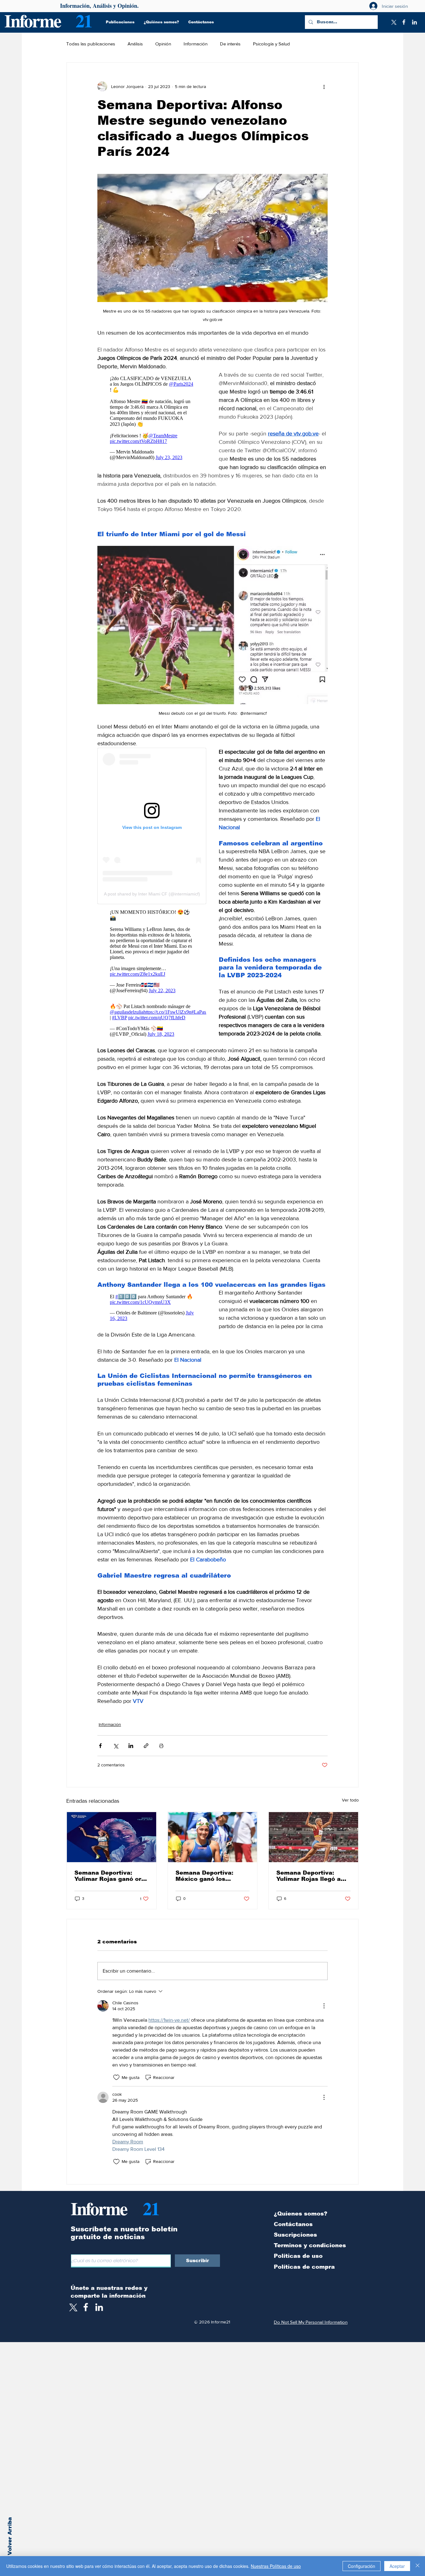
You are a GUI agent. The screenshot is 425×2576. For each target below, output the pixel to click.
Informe (33, 20)
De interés (230, 44)
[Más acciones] (324, 86)
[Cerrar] (418, 2566)
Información (196, 44)
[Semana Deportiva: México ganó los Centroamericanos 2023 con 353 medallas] (213, 1837)
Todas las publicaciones (91, 44)
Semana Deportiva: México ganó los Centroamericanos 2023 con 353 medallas (212, 1876)
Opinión (163, 44)
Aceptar (397, 2566)
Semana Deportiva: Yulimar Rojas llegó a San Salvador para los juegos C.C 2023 (310, 1876)
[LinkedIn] (414, 22)
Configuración (362, 2566)
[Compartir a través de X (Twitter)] (116, 1746)
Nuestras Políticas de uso (276, 2566)
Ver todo (350, 1800)
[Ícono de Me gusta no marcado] (116, 2077)
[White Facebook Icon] (86, 2307)
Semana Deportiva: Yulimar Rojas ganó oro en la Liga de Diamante (110, 1876)
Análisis (135, 44)
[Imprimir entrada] (161, 1746)
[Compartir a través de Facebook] (100, 1746)
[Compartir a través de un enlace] (146, 1746)
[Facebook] (404, 22)
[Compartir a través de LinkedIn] (131, 1746)
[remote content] (152, 418)
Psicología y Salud (271, 44)
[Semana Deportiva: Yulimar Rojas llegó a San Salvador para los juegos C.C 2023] (313, 1837)
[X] (393, 22)
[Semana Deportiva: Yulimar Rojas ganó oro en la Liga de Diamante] (112, 1837)
